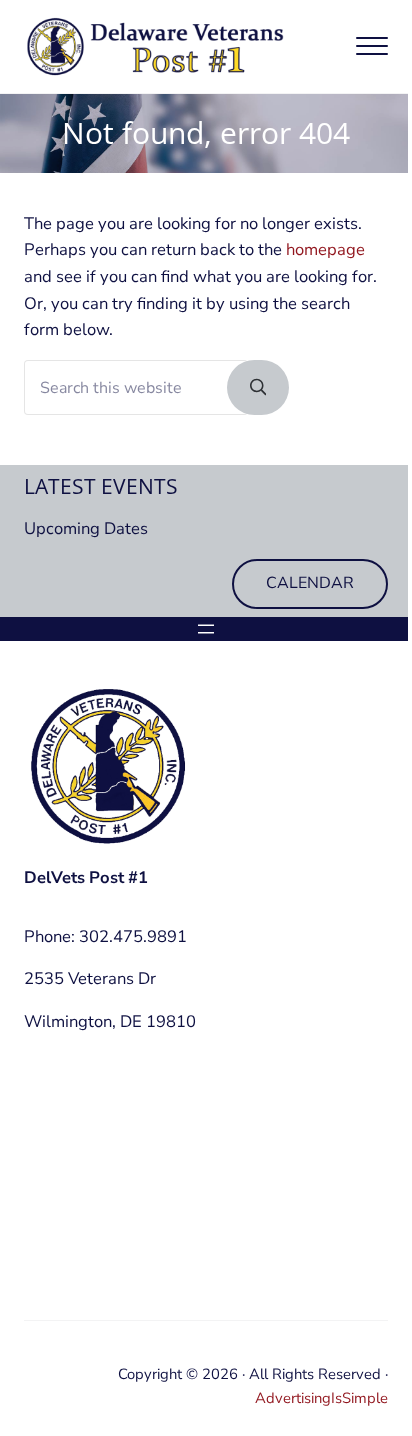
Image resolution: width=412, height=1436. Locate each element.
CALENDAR (310, 583)
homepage (325, 249)
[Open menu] (206, 629)
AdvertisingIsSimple (321, 1398)
